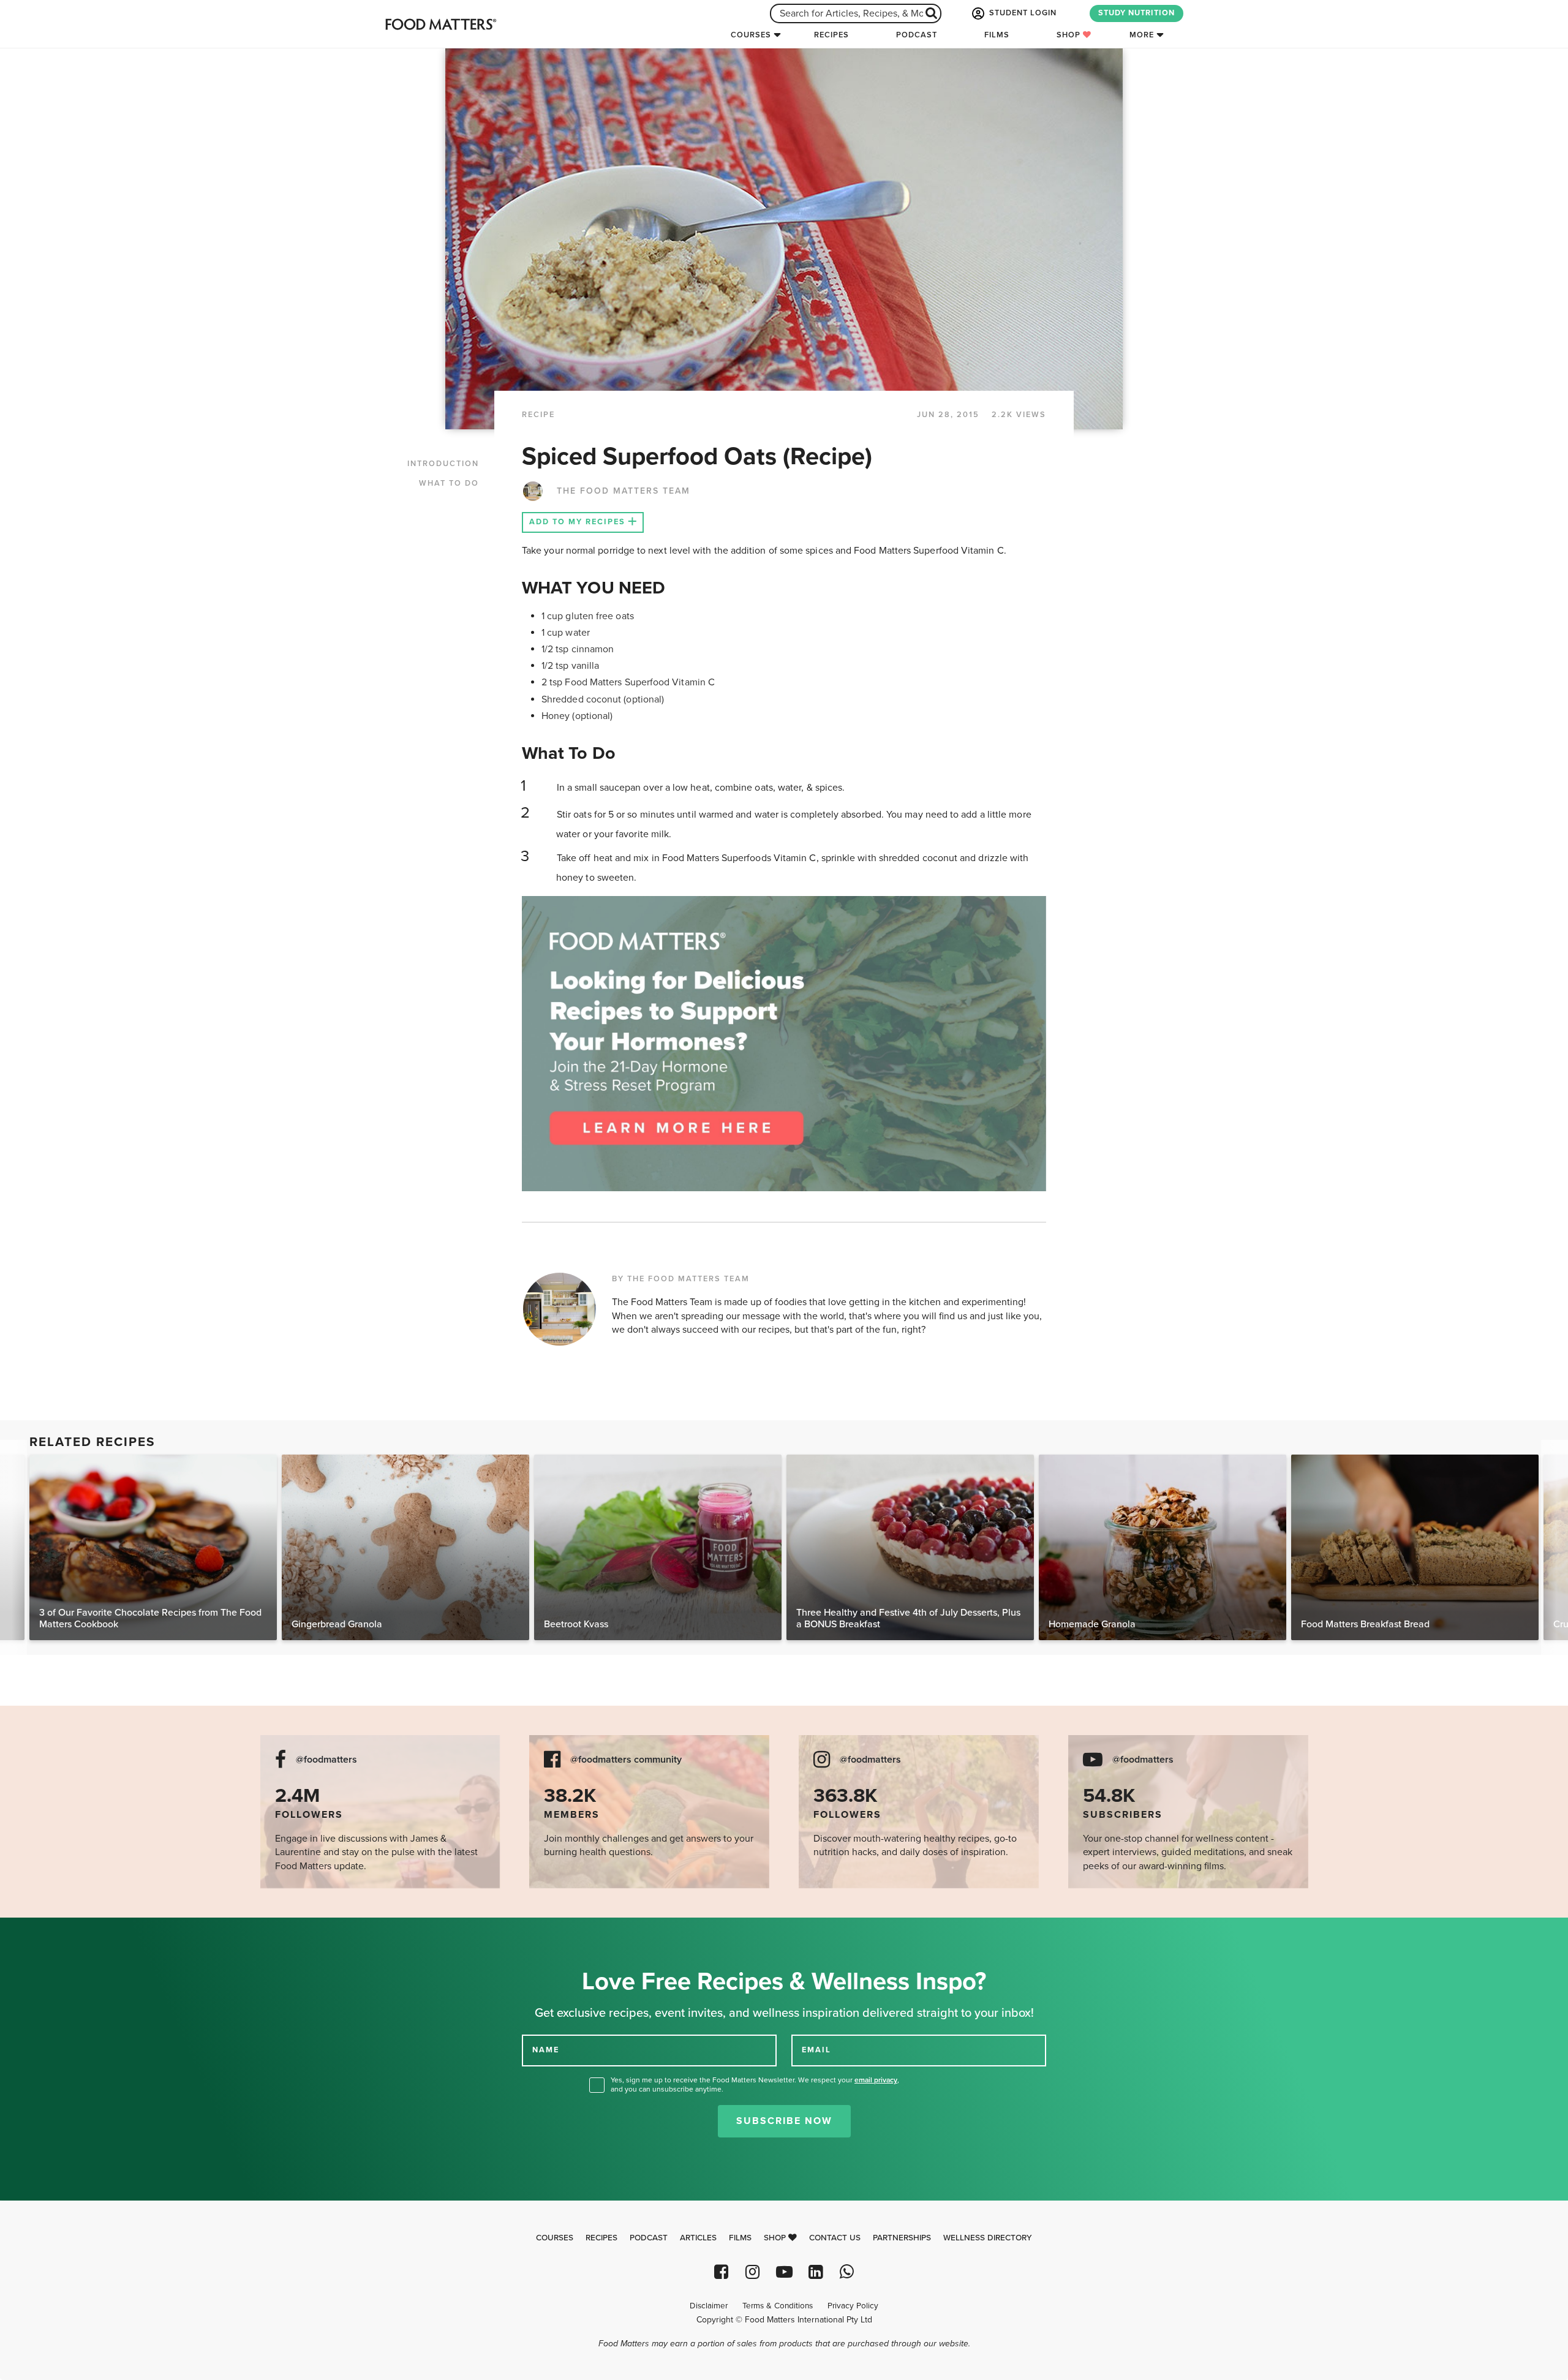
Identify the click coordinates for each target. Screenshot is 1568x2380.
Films (997, 35)
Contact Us (835, 2238)
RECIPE (538, 415)
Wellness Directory (988, 2238)
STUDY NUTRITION (1136, 13)
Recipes (831, 35)
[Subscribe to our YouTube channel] (784, 2272)
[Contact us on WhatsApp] (847, 2272)
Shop (1070, 35)
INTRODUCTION (443, 464)
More (1142, 35)
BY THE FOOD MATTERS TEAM (681, 1279)
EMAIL (816, 2050)
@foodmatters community (626, 1760)
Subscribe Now (784, 2121)
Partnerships (902, 2238)
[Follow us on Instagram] (752, 2272)
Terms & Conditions (778, 2306)
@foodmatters (326, 1760)
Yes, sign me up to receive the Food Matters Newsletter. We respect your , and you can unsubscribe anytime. (755, 2084)
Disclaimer (709, 2306)
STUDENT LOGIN (1022, 13)
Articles (698, 2238)
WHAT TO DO (449, 483)
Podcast (917, 35)
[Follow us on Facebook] (721, 2272)
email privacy (876, 2080)
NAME (546, 2050)
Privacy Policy (853, 2306)
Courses (751, 35)
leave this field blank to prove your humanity (49, 1931)
